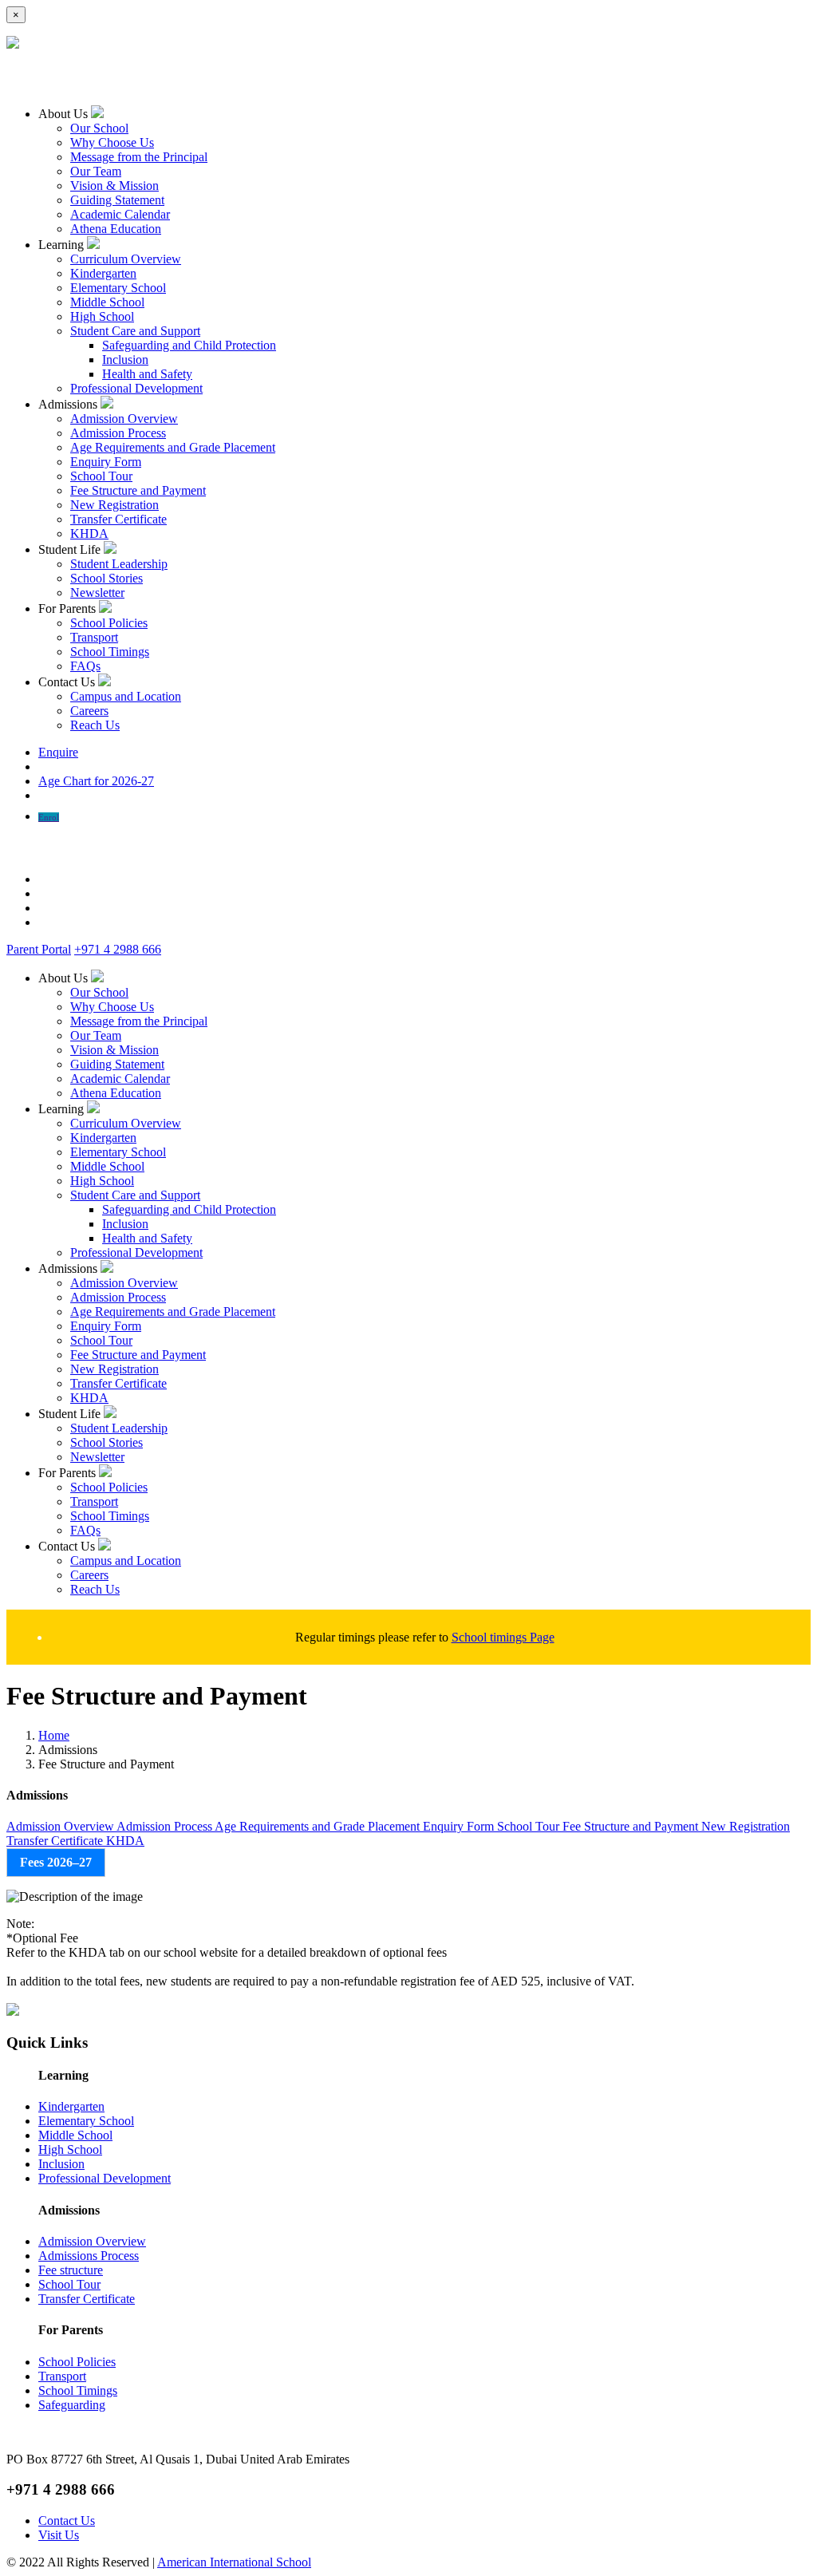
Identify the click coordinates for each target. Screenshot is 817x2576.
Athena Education (116, 229)
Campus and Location (126, 696)
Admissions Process (89, 2256)
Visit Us (59, 2535)
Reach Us (95, 725)
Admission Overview (124, 419)
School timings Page (503, 1637)
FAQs (85, 666)
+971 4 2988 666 (118, 949)
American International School (234, 2562)
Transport (94, 637)
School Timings (110, 652)
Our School (99, 128)
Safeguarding (72, 2405)
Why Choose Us (112, 142)
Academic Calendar (120, 214)
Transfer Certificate (118, 519)
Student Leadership (119, 564)
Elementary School (118, 288)
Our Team (96, 171)
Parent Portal (39, 949)
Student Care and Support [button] (135, 331)
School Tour (101, 476)
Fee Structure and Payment (138, 490)
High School (102, 316)
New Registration (114, 505)
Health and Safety (147, 374)
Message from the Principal (139, 157)
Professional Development (136, 388)
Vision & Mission (114, 186)
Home (54, 1735)
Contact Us (67, 2521)
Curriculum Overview (126, 259)
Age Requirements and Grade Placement (173, 447)
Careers (89, 711)
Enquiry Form (106, 462)
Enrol (49, 817)
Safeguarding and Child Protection (189, 345)
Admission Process (118, 433)
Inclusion (125, 360)
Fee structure (71, 2270)
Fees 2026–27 (56, 1862)
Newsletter (97, 593)
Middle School (107, 302)
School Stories (107, 578)
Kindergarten (103, 273)
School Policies (109, 623)
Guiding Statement (117, 200)
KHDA (89, 533)
